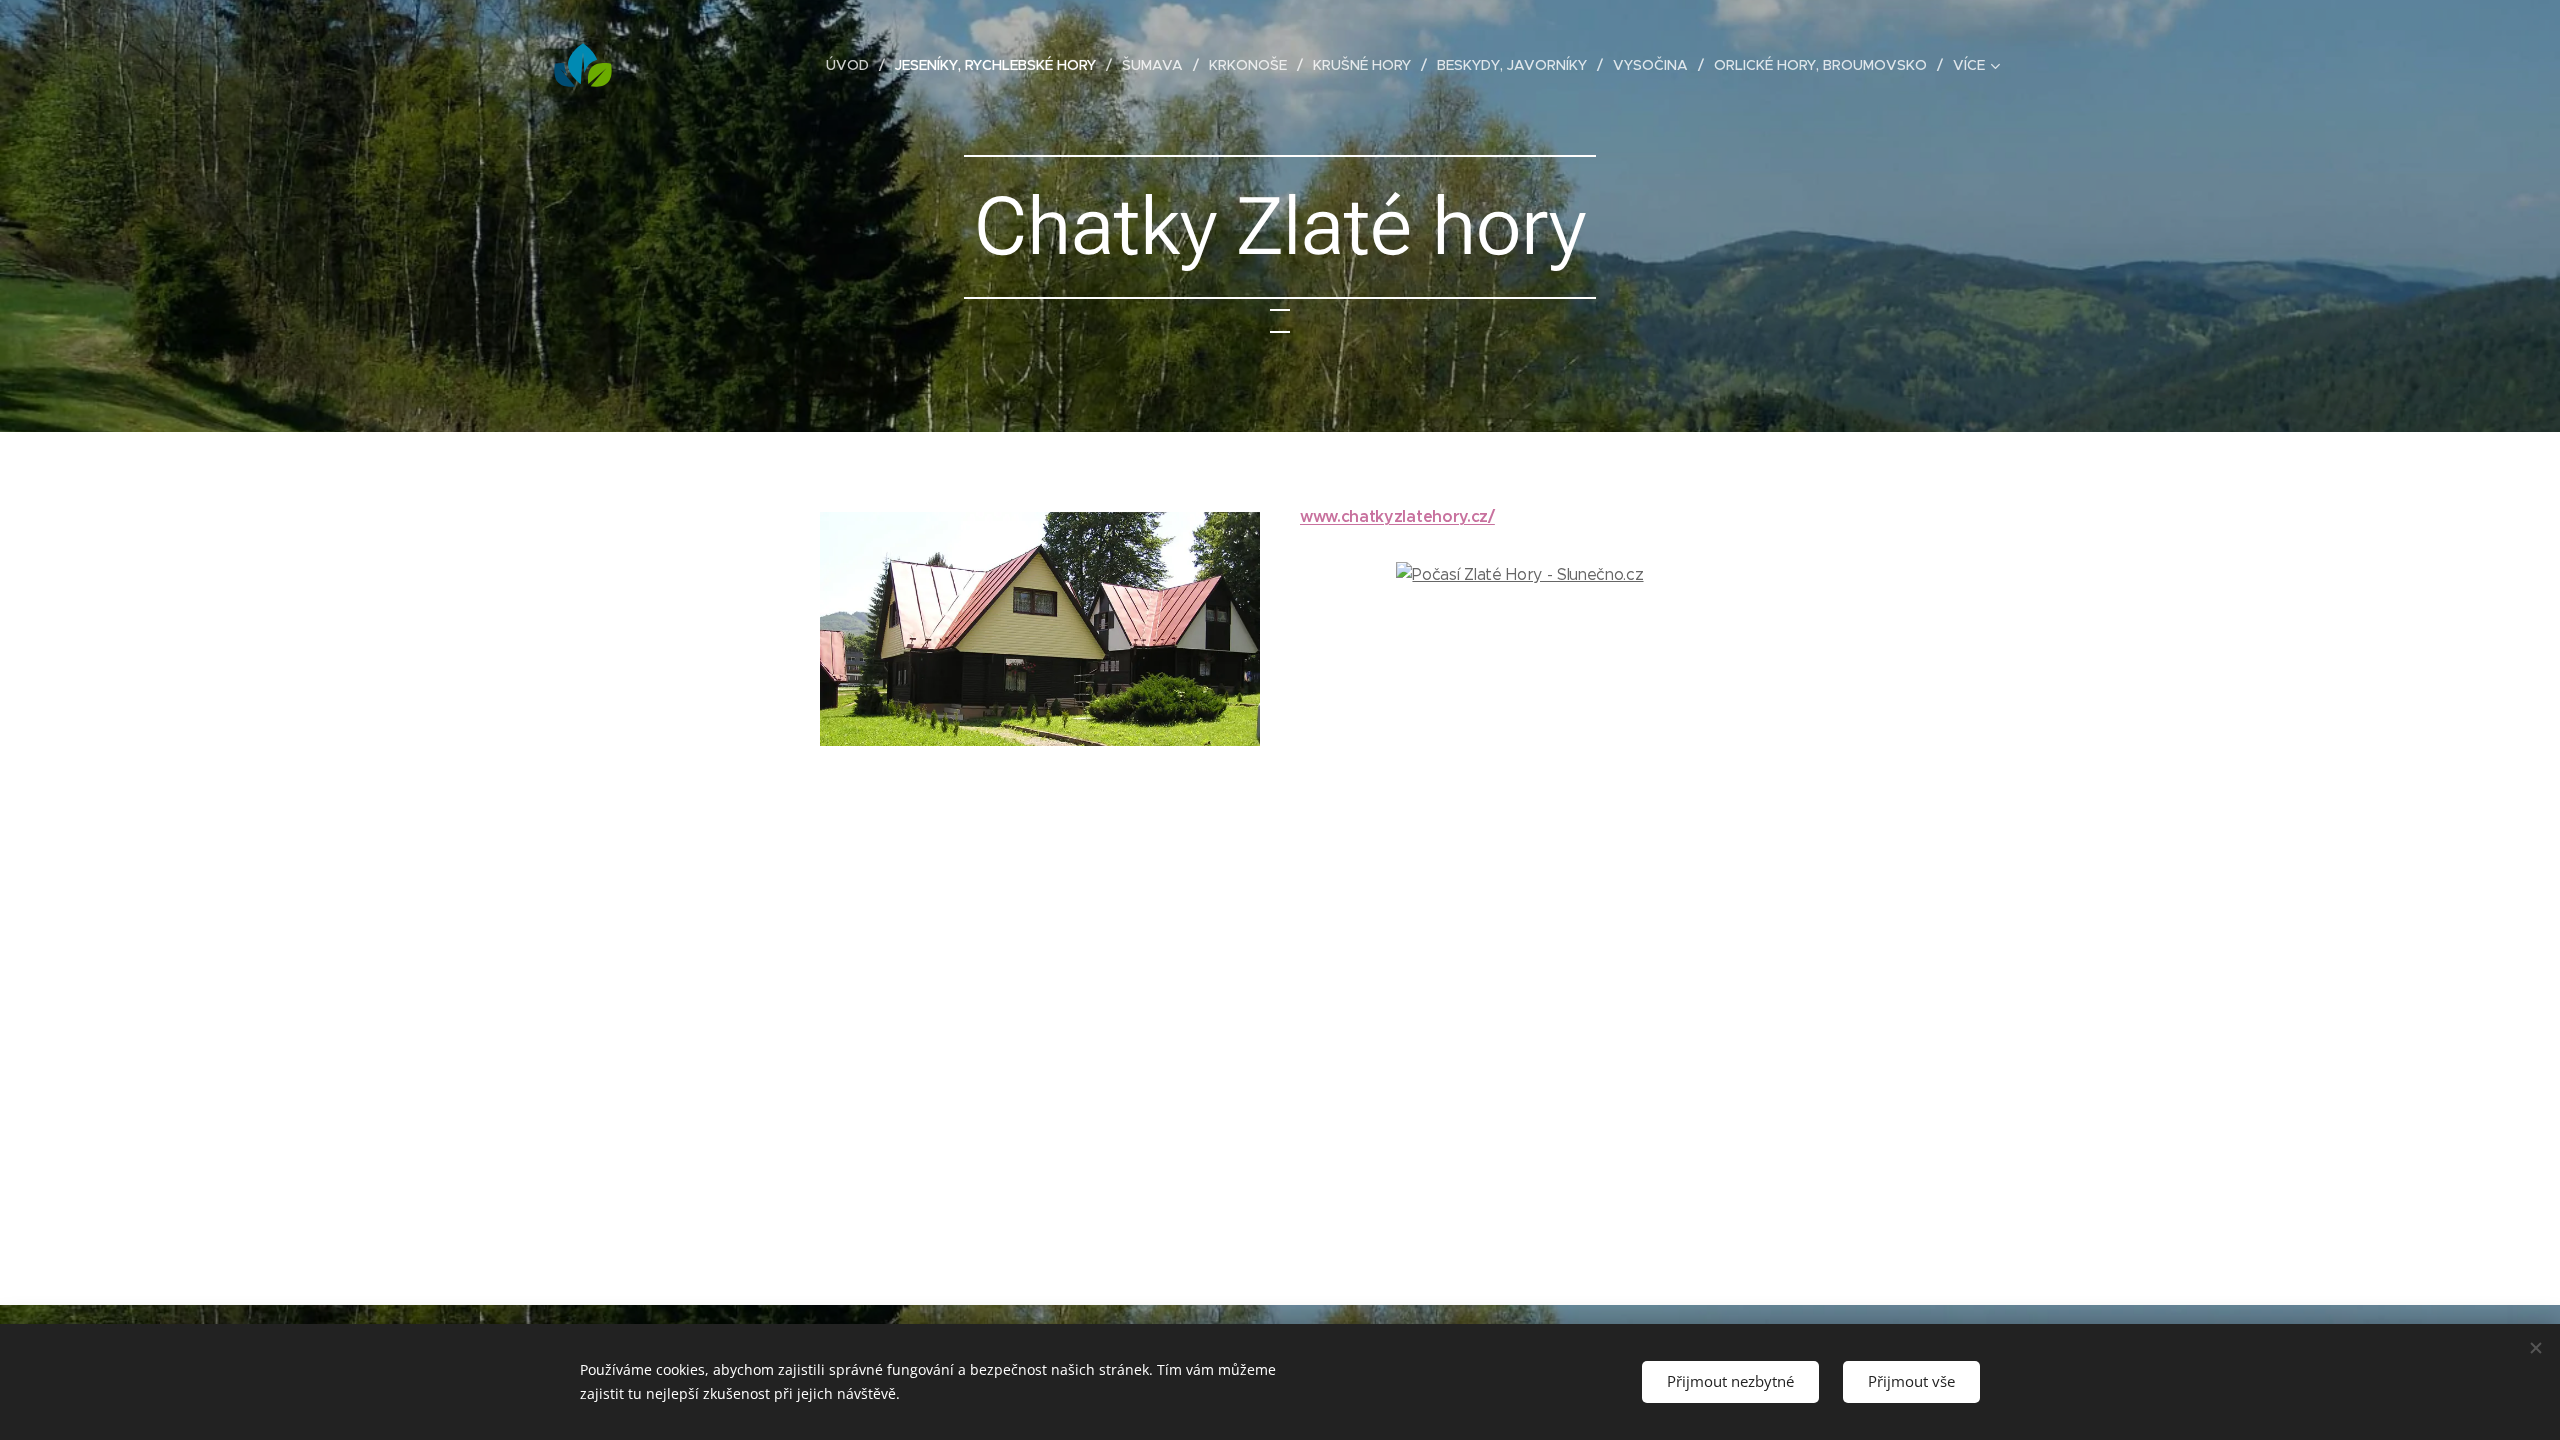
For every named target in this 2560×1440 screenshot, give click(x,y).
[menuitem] (853, 65)
